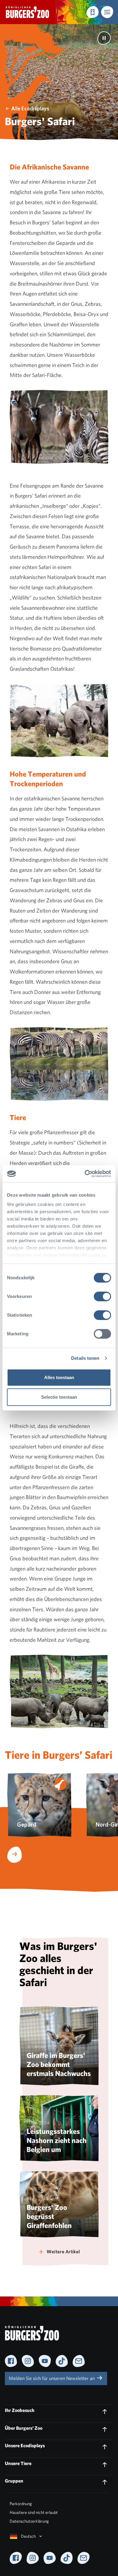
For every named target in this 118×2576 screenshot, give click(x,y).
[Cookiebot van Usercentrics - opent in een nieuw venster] (85, 1174)
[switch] (102, 1296)
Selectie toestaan (59, 1397)
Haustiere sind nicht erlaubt (34, 2512)
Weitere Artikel (63, 2252)
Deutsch (28, 2536)
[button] (107, 12)
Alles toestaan (59, 1377)
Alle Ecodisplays (30, 108)
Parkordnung (21, 2504)
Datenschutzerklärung (29, 2521)
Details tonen (85, 1358)
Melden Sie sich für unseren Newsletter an (52, 2378)
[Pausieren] (104, 38)
